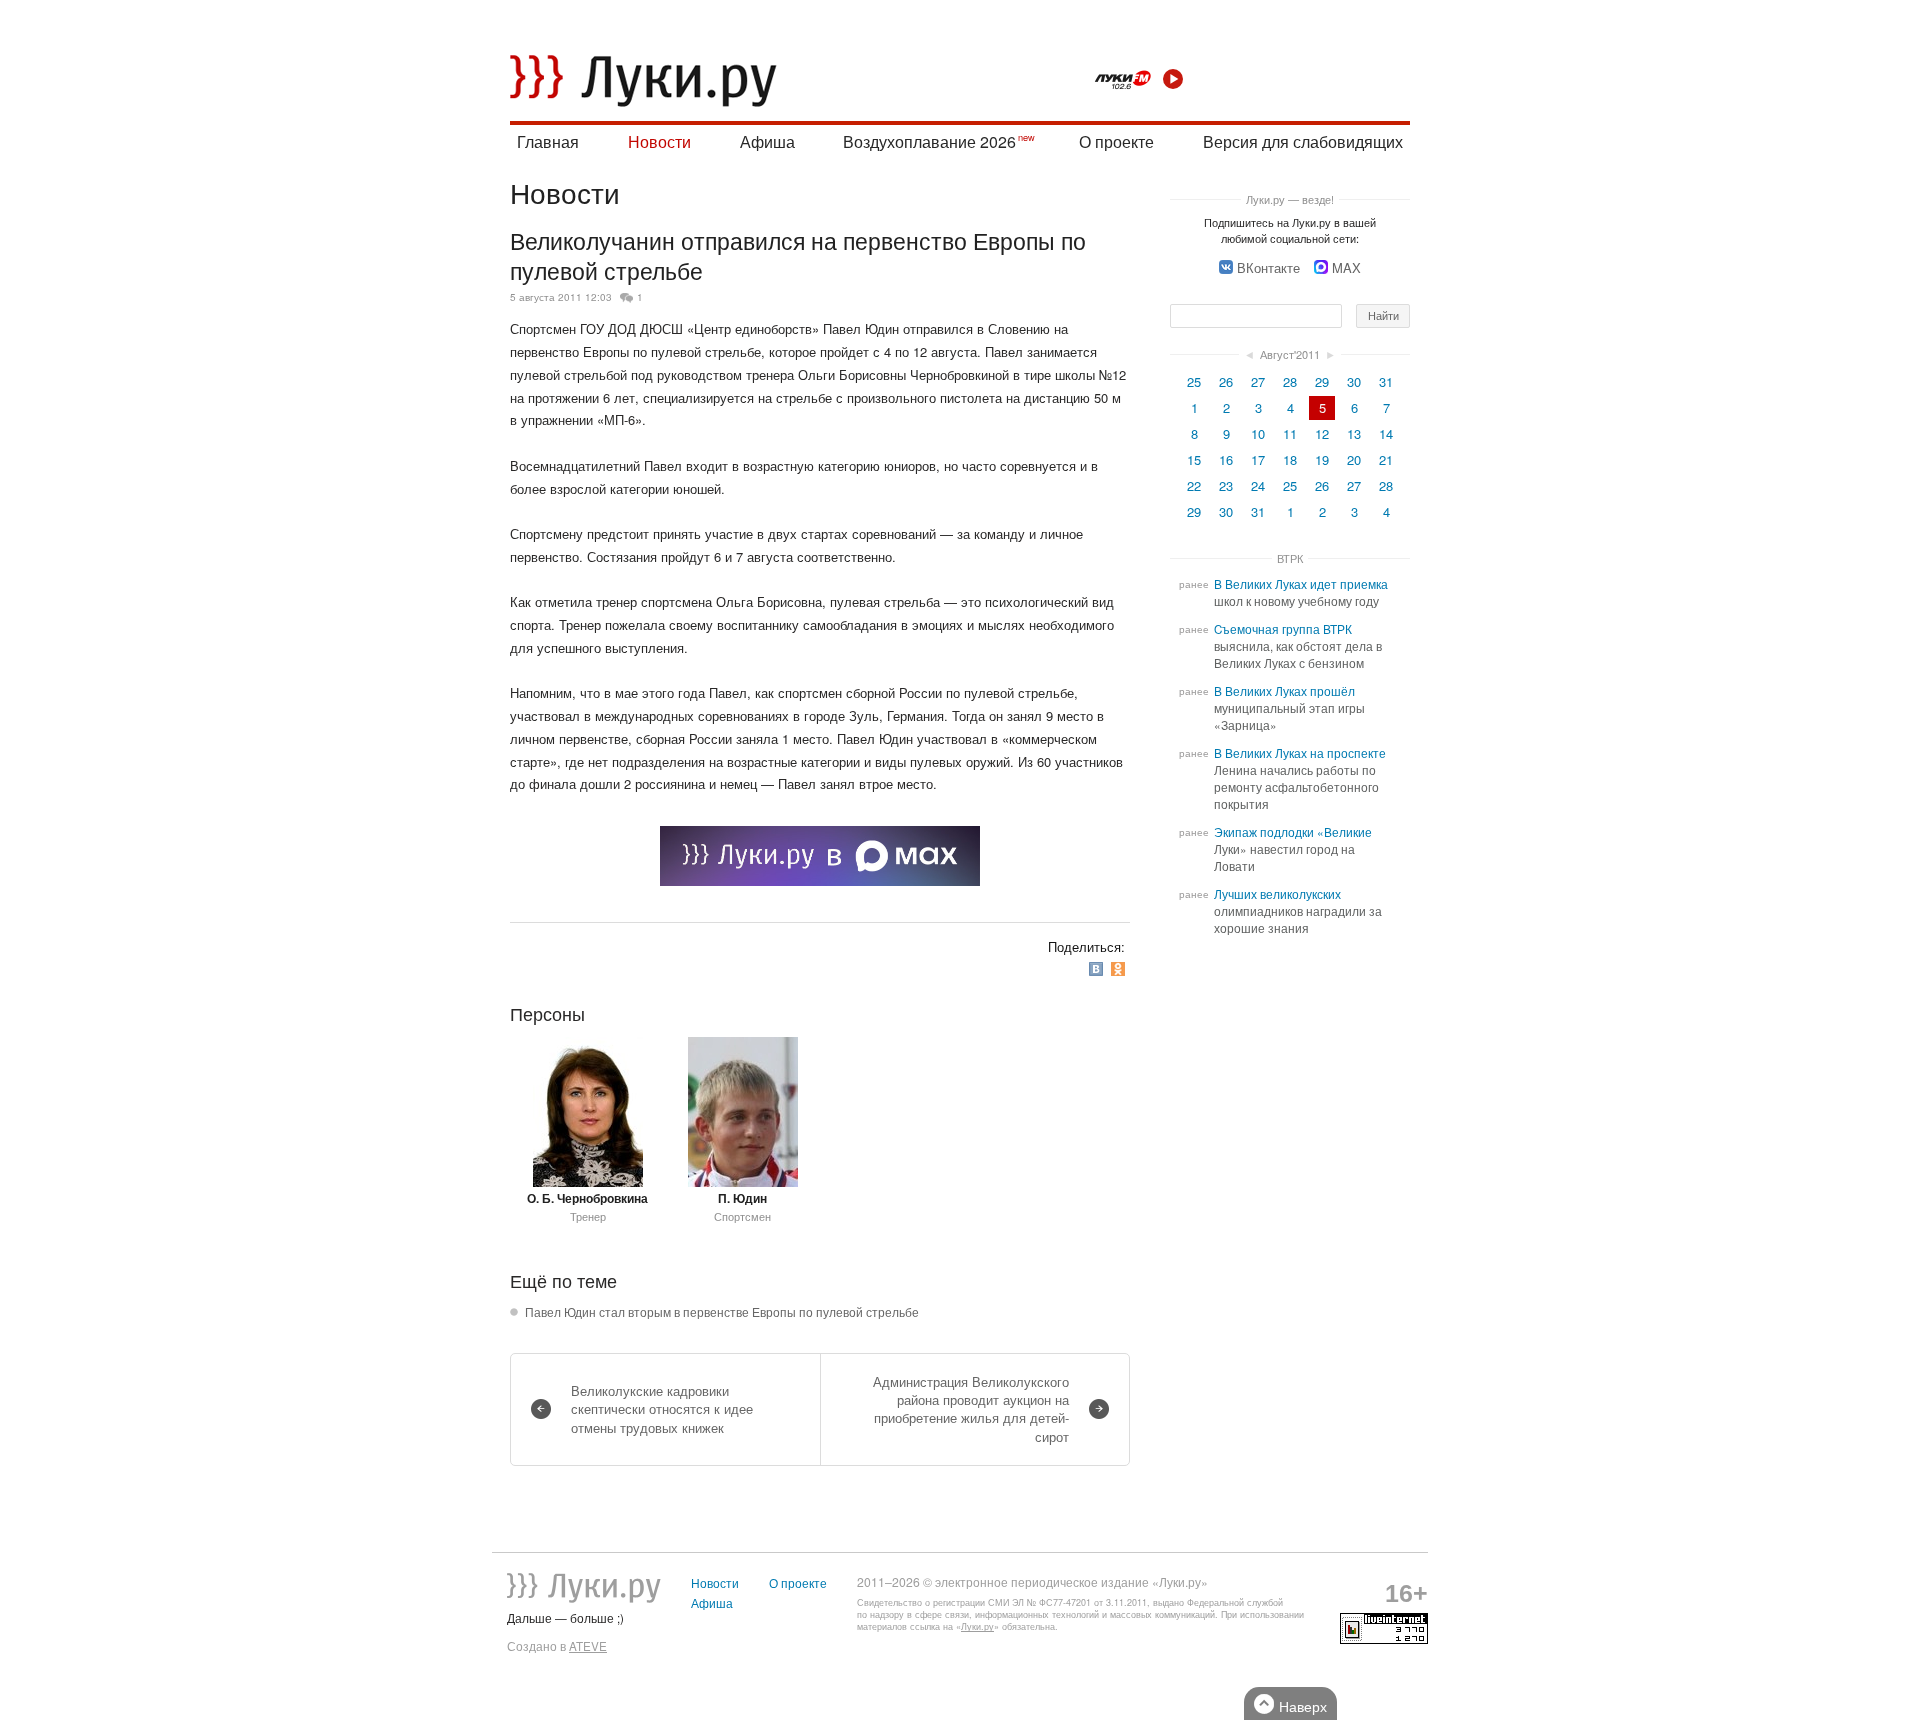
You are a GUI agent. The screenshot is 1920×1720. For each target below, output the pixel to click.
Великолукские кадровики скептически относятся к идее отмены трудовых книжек (662, 1408)
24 (1258, 485)
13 (1354, 433)
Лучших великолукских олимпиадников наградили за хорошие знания (1298, 911)
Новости (659, 141)
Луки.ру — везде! (1290, 199)
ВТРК (1290, 558)
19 (1322, 459)
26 (1226, 381)
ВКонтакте (1268, 267)
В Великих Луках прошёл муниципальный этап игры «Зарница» (1289, 708)
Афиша (767, 141)
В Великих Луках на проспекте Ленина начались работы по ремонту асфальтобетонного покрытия (1300, 778)
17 (1258, 459)
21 (1386, 459)
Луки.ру (977, 1626)
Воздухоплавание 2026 (929, 141)
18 (1290, 459)
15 (1194, 459)
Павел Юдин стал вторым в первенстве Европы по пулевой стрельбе (722, 1312)
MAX (1346, 267)
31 (1386, 381)
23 (1226, 485)
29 (1322, 381)
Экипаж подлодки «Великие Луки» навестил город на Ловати (1293, 849)
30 (1354, 381)
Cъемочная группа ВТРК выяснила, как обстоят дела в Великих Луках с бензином (1298, 646)
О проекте (1116, 141)
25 (1194, 381)
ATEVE (588, 1646)
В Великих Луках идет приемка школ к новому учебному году (1301, 592)
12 (1322, 433)
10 (1258, 433)
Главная (548, 141)
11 (1290, 433)
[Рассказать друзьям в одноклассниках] (1120, 968)
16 (1226, 459)
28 (1290, 381)
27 (1258, 381)
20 (1354, 459)
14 (1386, 433)
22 (1194, 485)
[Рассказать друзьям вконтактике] (1098, 968)
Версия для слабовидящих (1303, 141)
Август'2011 (1290, 354)
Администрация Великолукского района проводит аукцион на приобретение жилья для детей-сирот (971, 1409)
